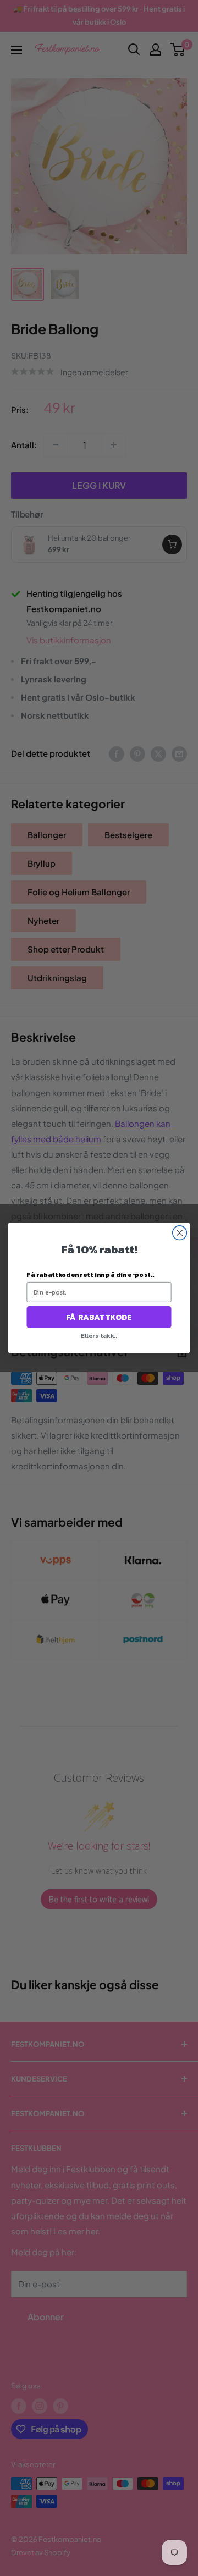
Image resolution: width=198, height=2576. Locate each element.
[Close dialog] (180, 1233)
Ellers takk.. (99, 1336)
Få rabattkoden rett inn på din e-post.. (90, 1275)
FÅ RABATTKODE (99, 1317)
